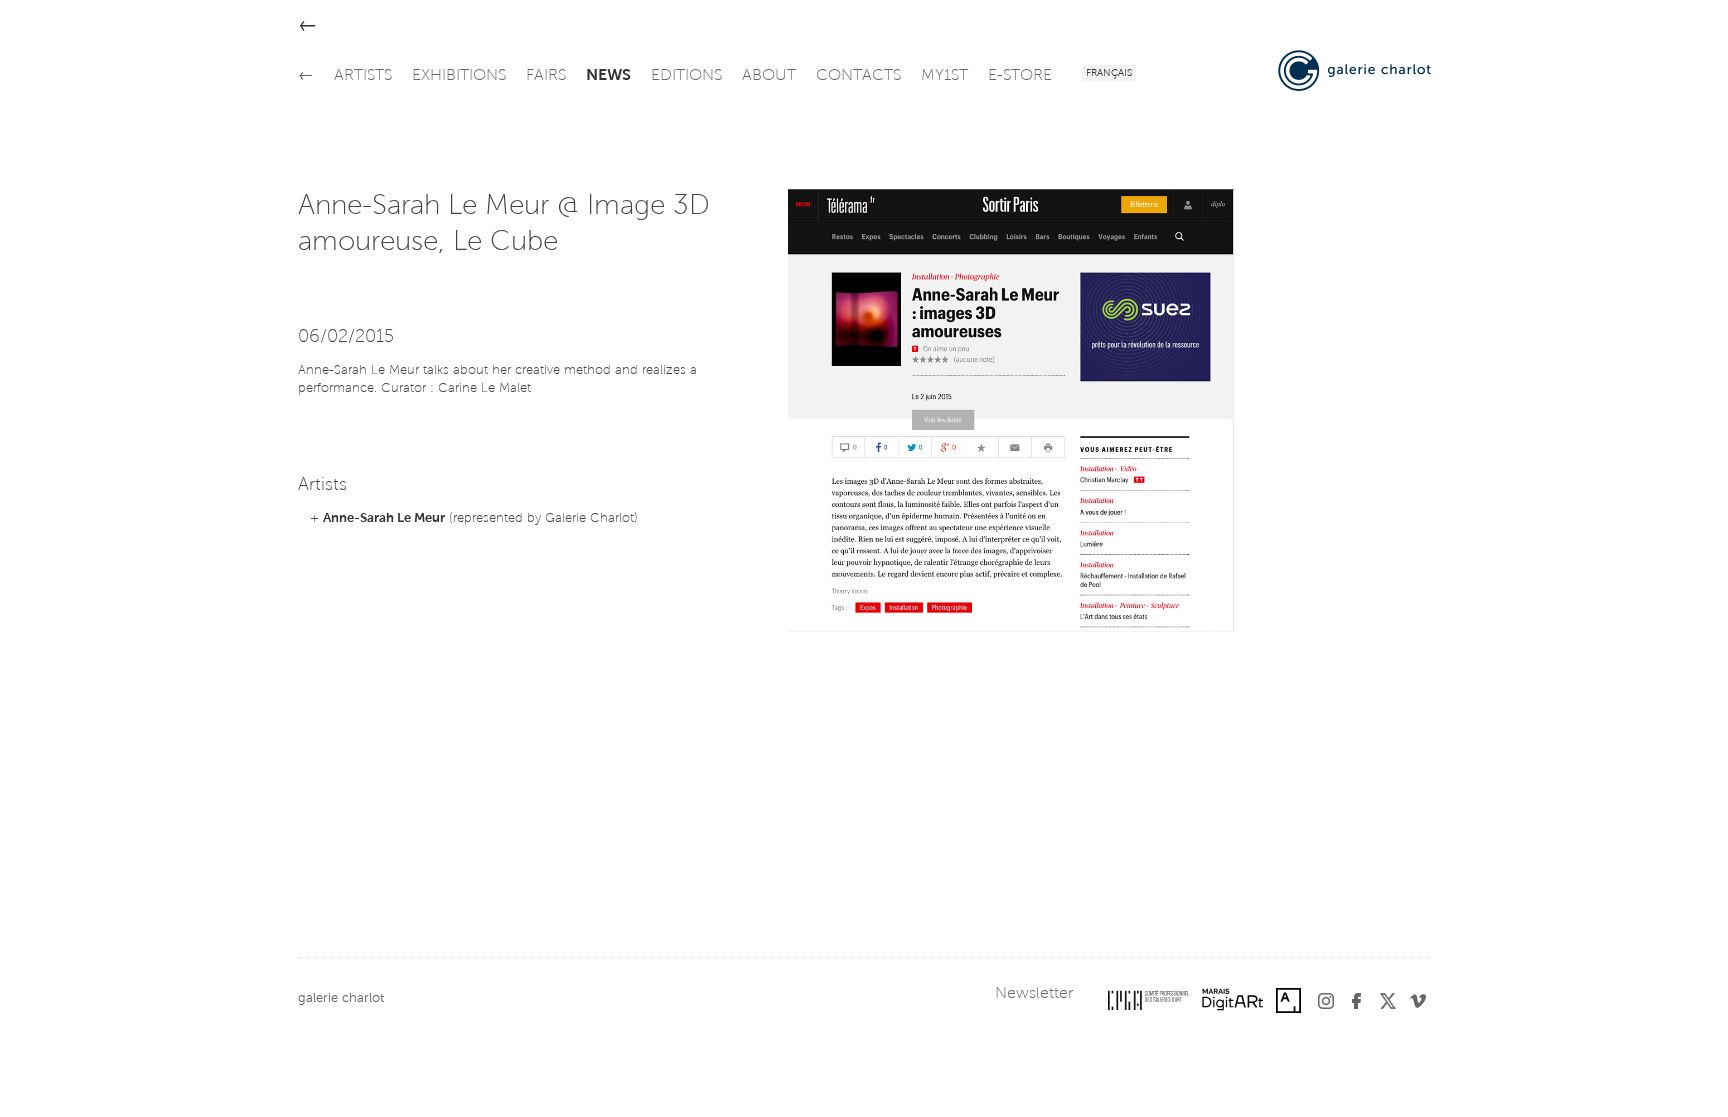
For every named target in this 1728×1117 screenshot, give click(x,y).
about (769, 76)
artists (363, 76)
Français (1109, 74)
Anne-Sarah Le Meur (384, 518)
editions (686, 76)
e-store (1020, 76)
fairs (546, 76)
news (608, 76)
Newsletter (1034, 994)
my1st (944, 76)
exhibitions (459, 76)
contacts (858, 76)
